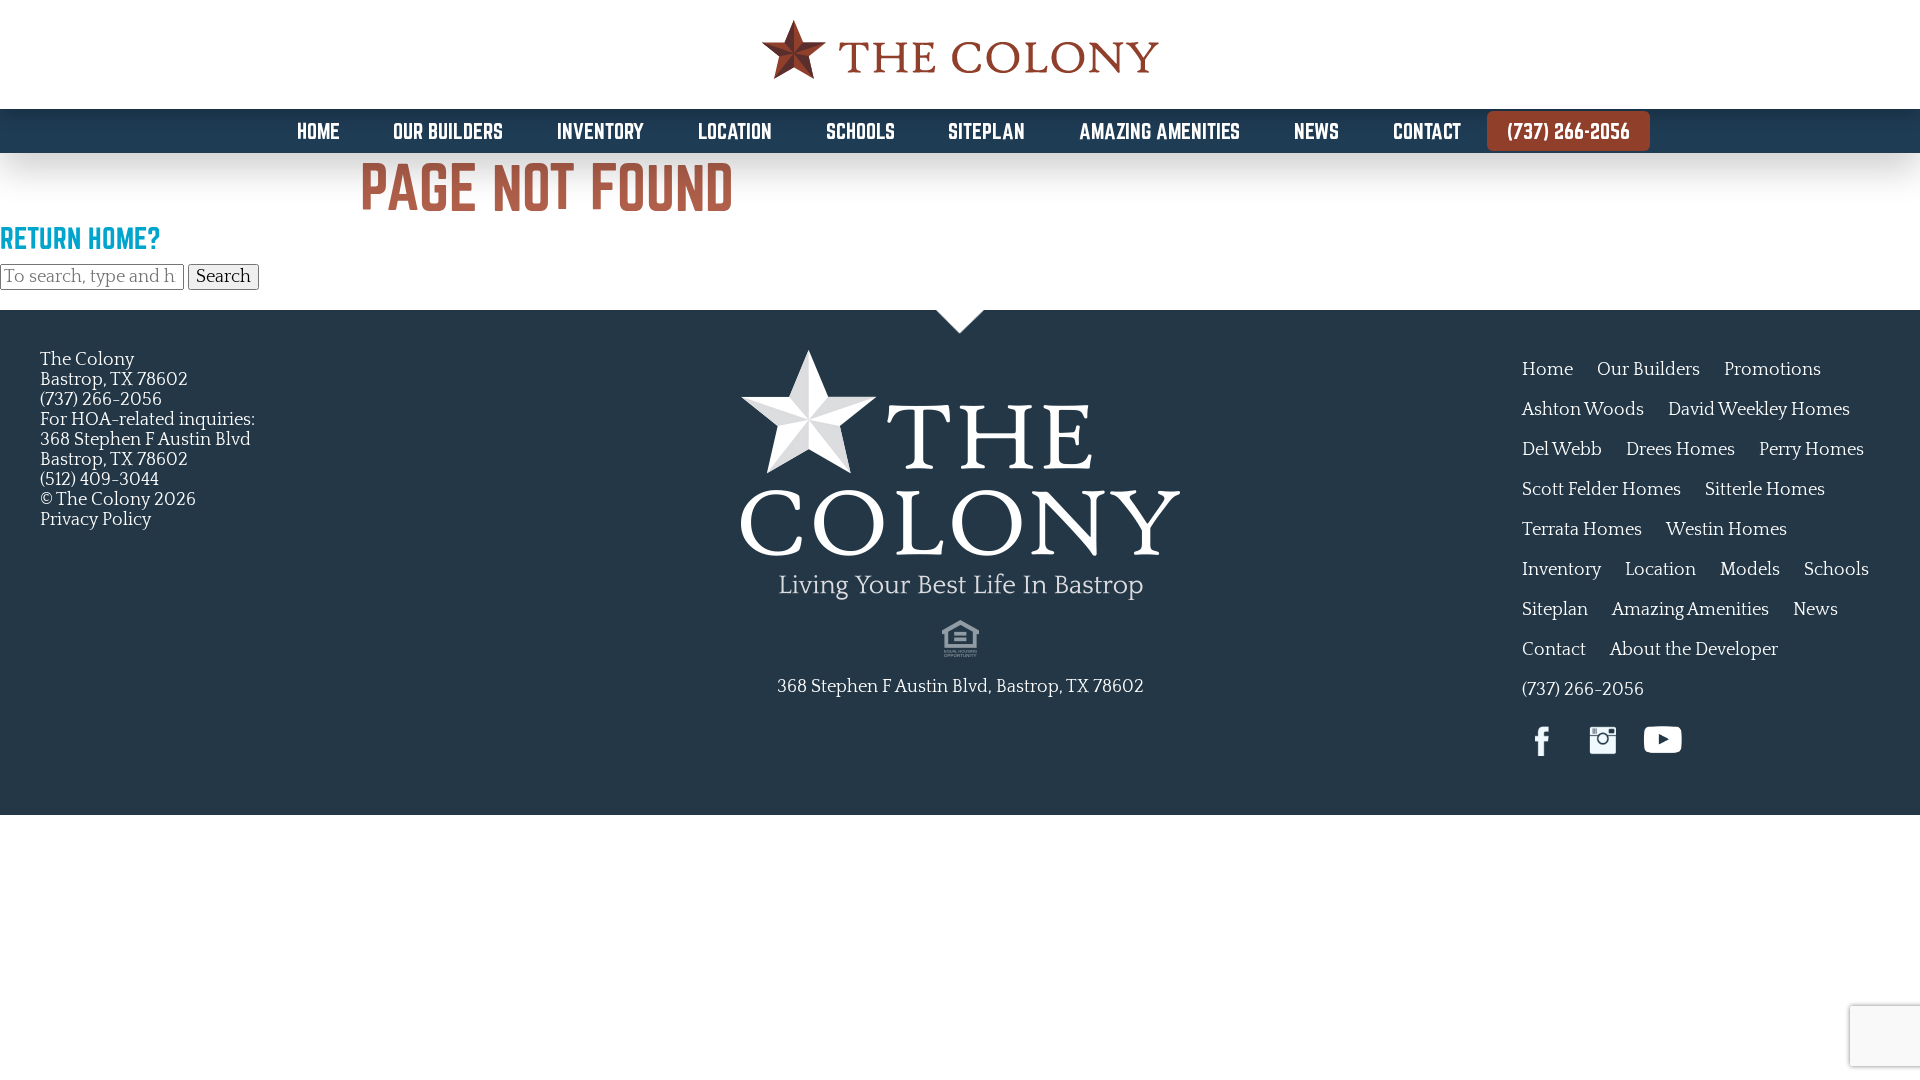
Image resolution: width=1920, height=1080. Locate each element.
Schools (860, 131)
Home (318, 131)
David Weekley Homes (1759, 410)
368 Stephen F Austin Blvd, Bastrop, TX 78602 (960, 687)
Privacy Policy (95, 520)
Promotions (1772, 370)
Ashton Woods (1583, 410)
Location (735, 131)
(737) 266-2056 (1568, 131)
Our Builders (448, 131)
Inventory (600, 131)
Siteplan (986, 131)
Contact (1427, 131)
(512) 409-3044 (99, 480)
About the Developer (1694, 650)
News (1316, 131)
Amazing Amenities (1159, 131)
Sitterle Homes (1765, 490)
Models (1750, 570)
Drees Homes (1680, 450)
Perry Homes (1811, 450)
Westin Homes (1726, 530)
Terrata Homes (1582, 530)
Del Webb (1562, 450)
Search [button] (223, 277)
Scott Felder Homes (1601, 490)
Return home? (80, 238)
